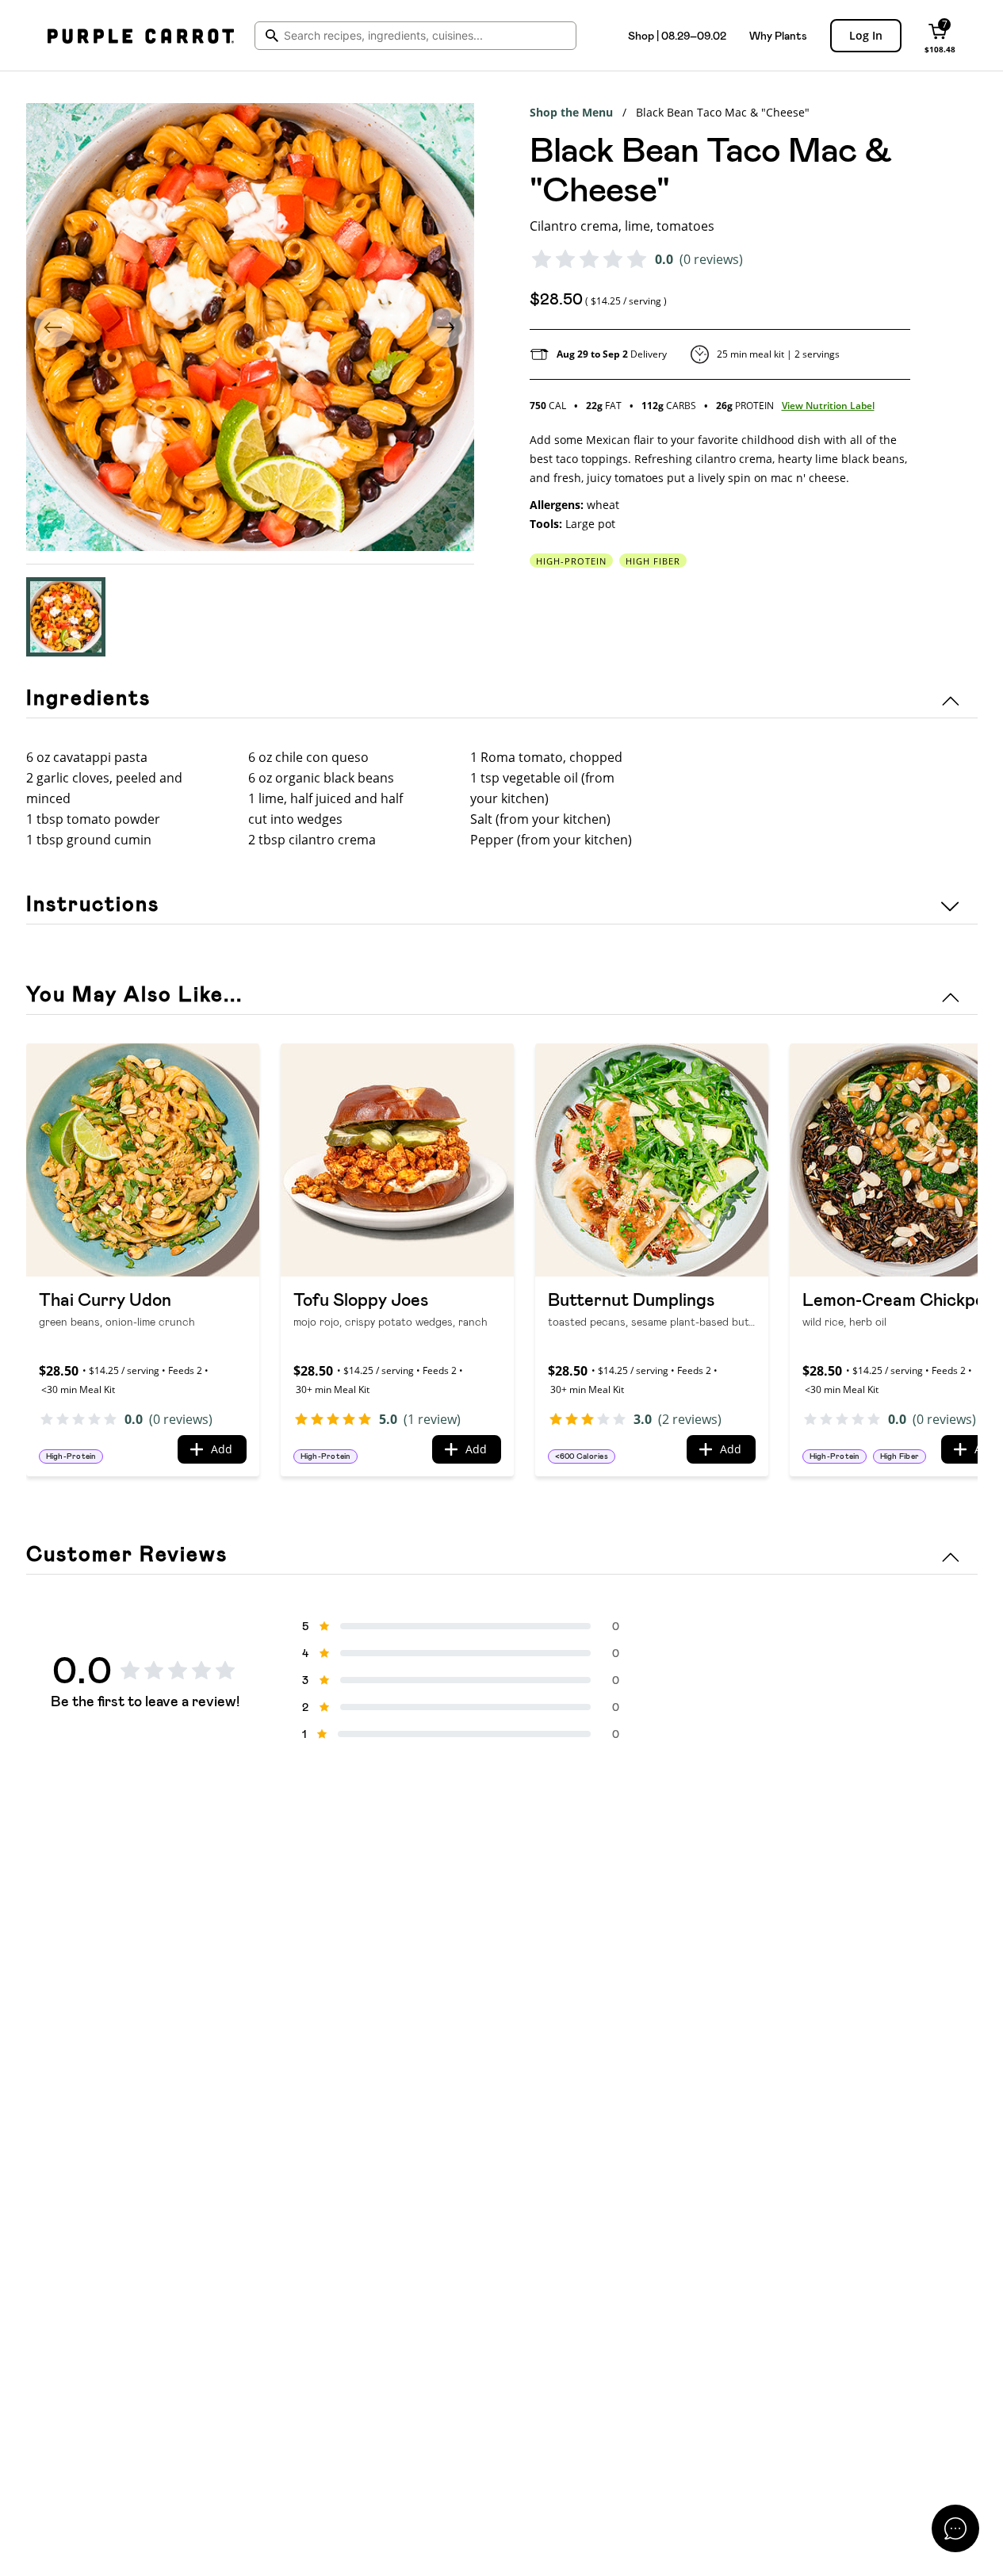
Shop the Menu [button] (571, 112)
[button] (66, 617)
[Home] (141, 36)
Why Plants (778, 36)
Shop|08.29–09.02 (677, 36)
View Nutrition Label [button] (828, 406)
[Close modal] (955, 2528)
